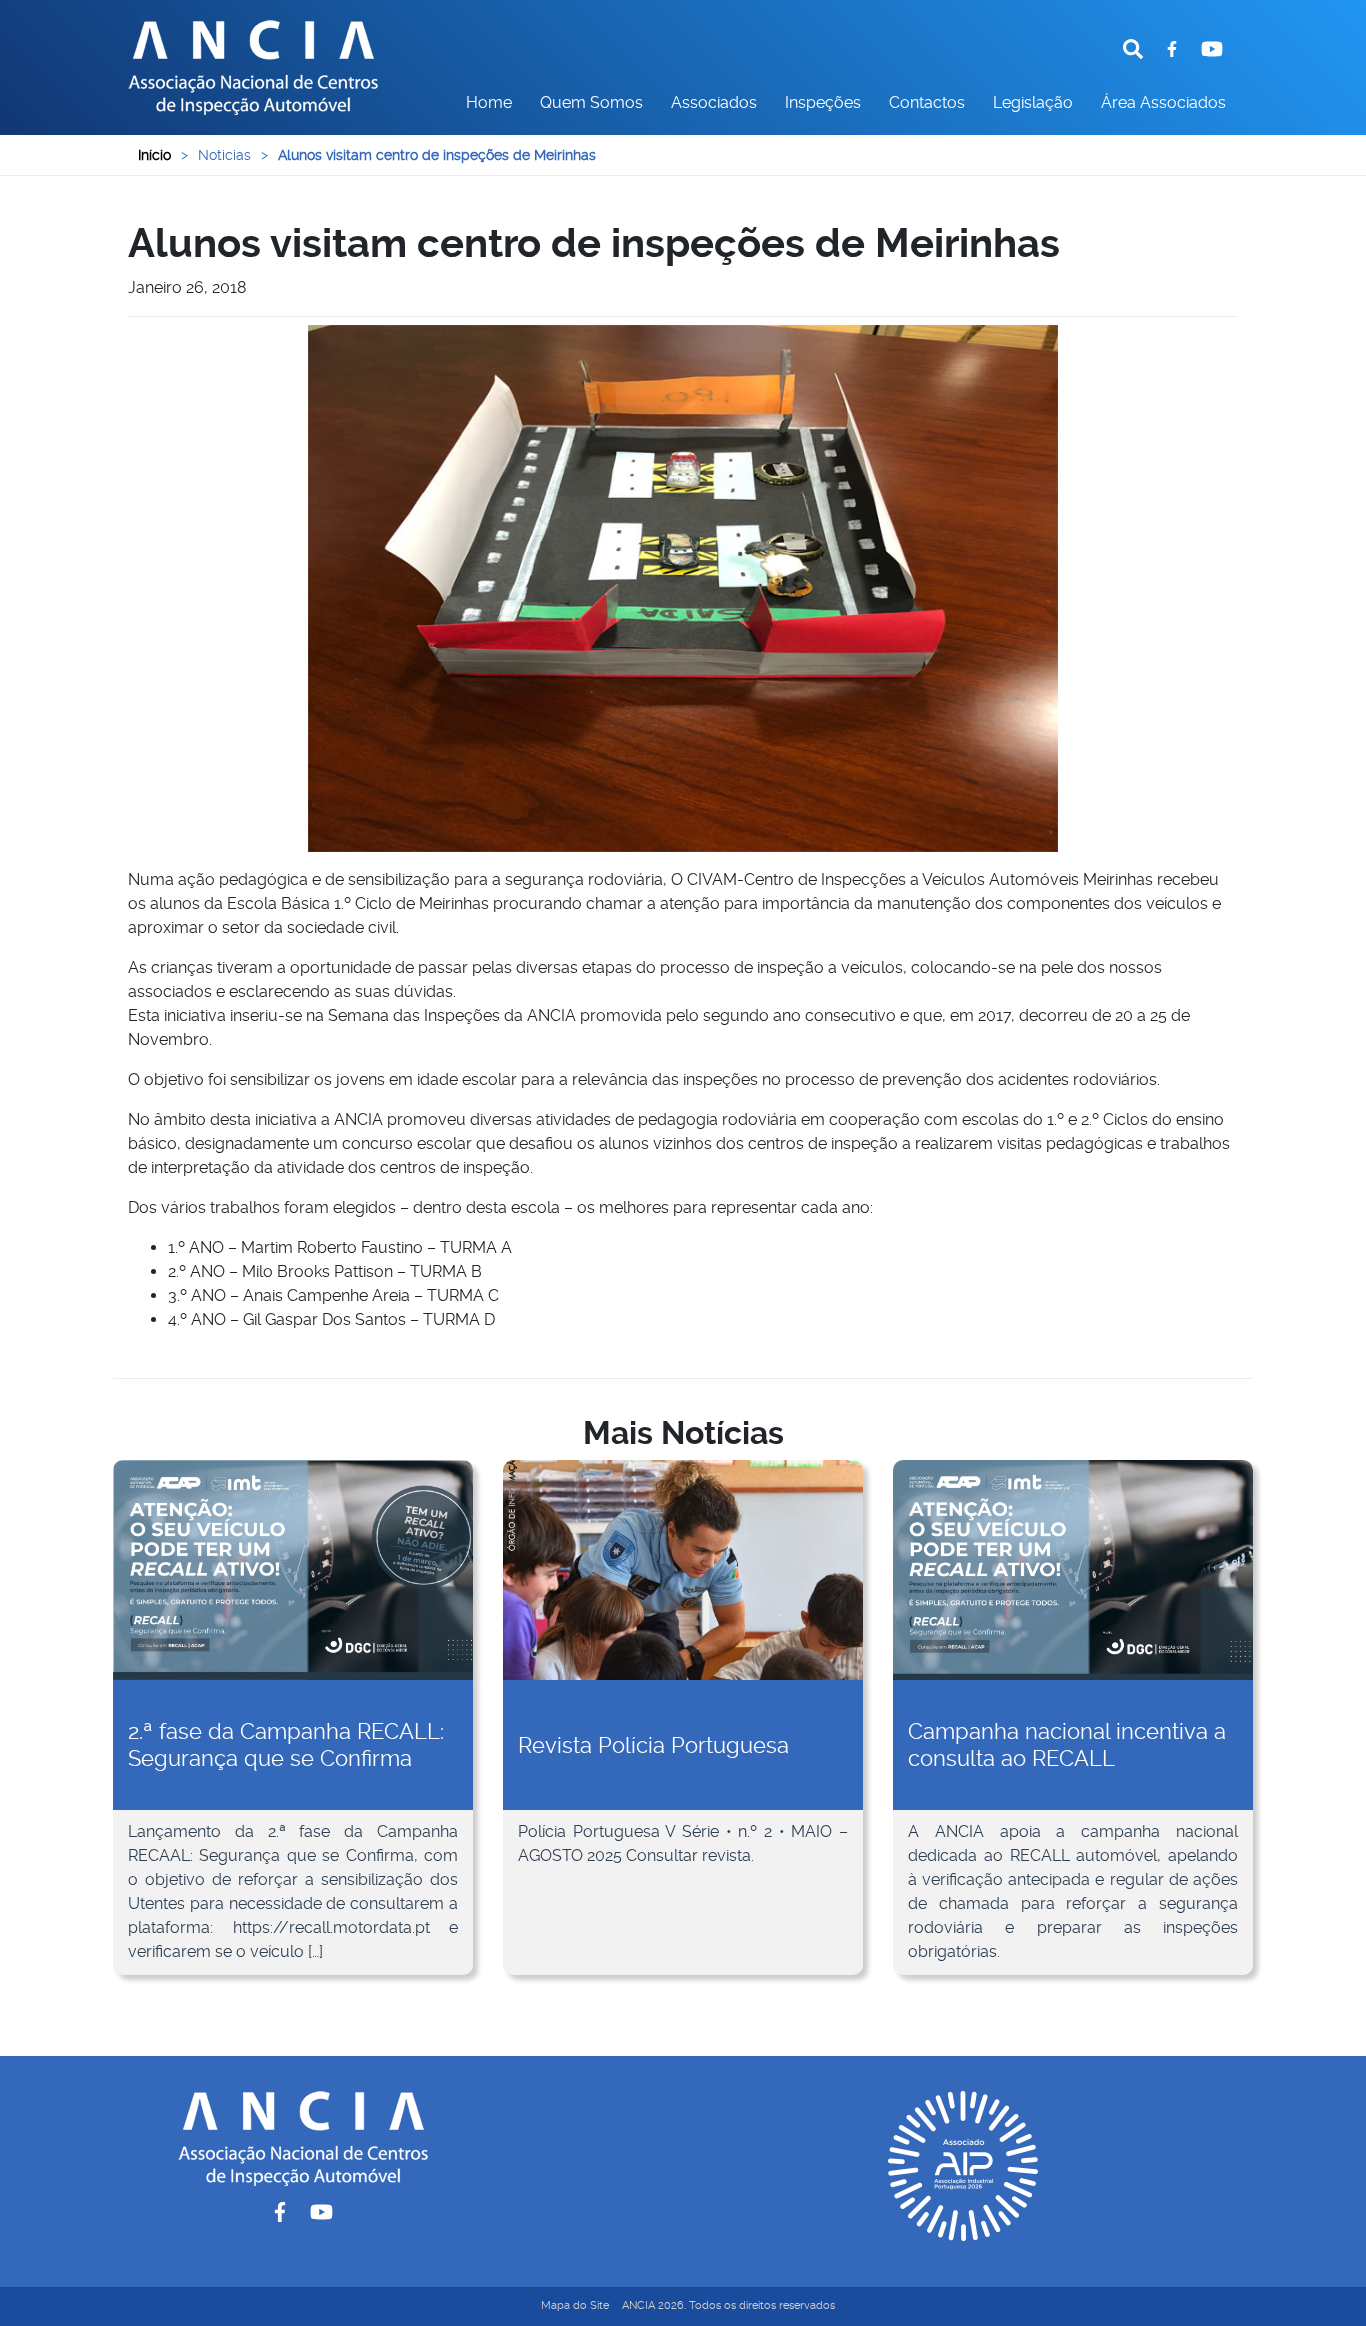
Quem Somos (591, 102)
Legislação (1033, 102)
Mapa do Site (575, 2305)
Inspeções (823, 102)
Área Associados (1163, 102)
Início (154, 155)
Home (489, 102)
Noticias (224, 155)
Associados (714, 102)
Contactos (927, 102)
